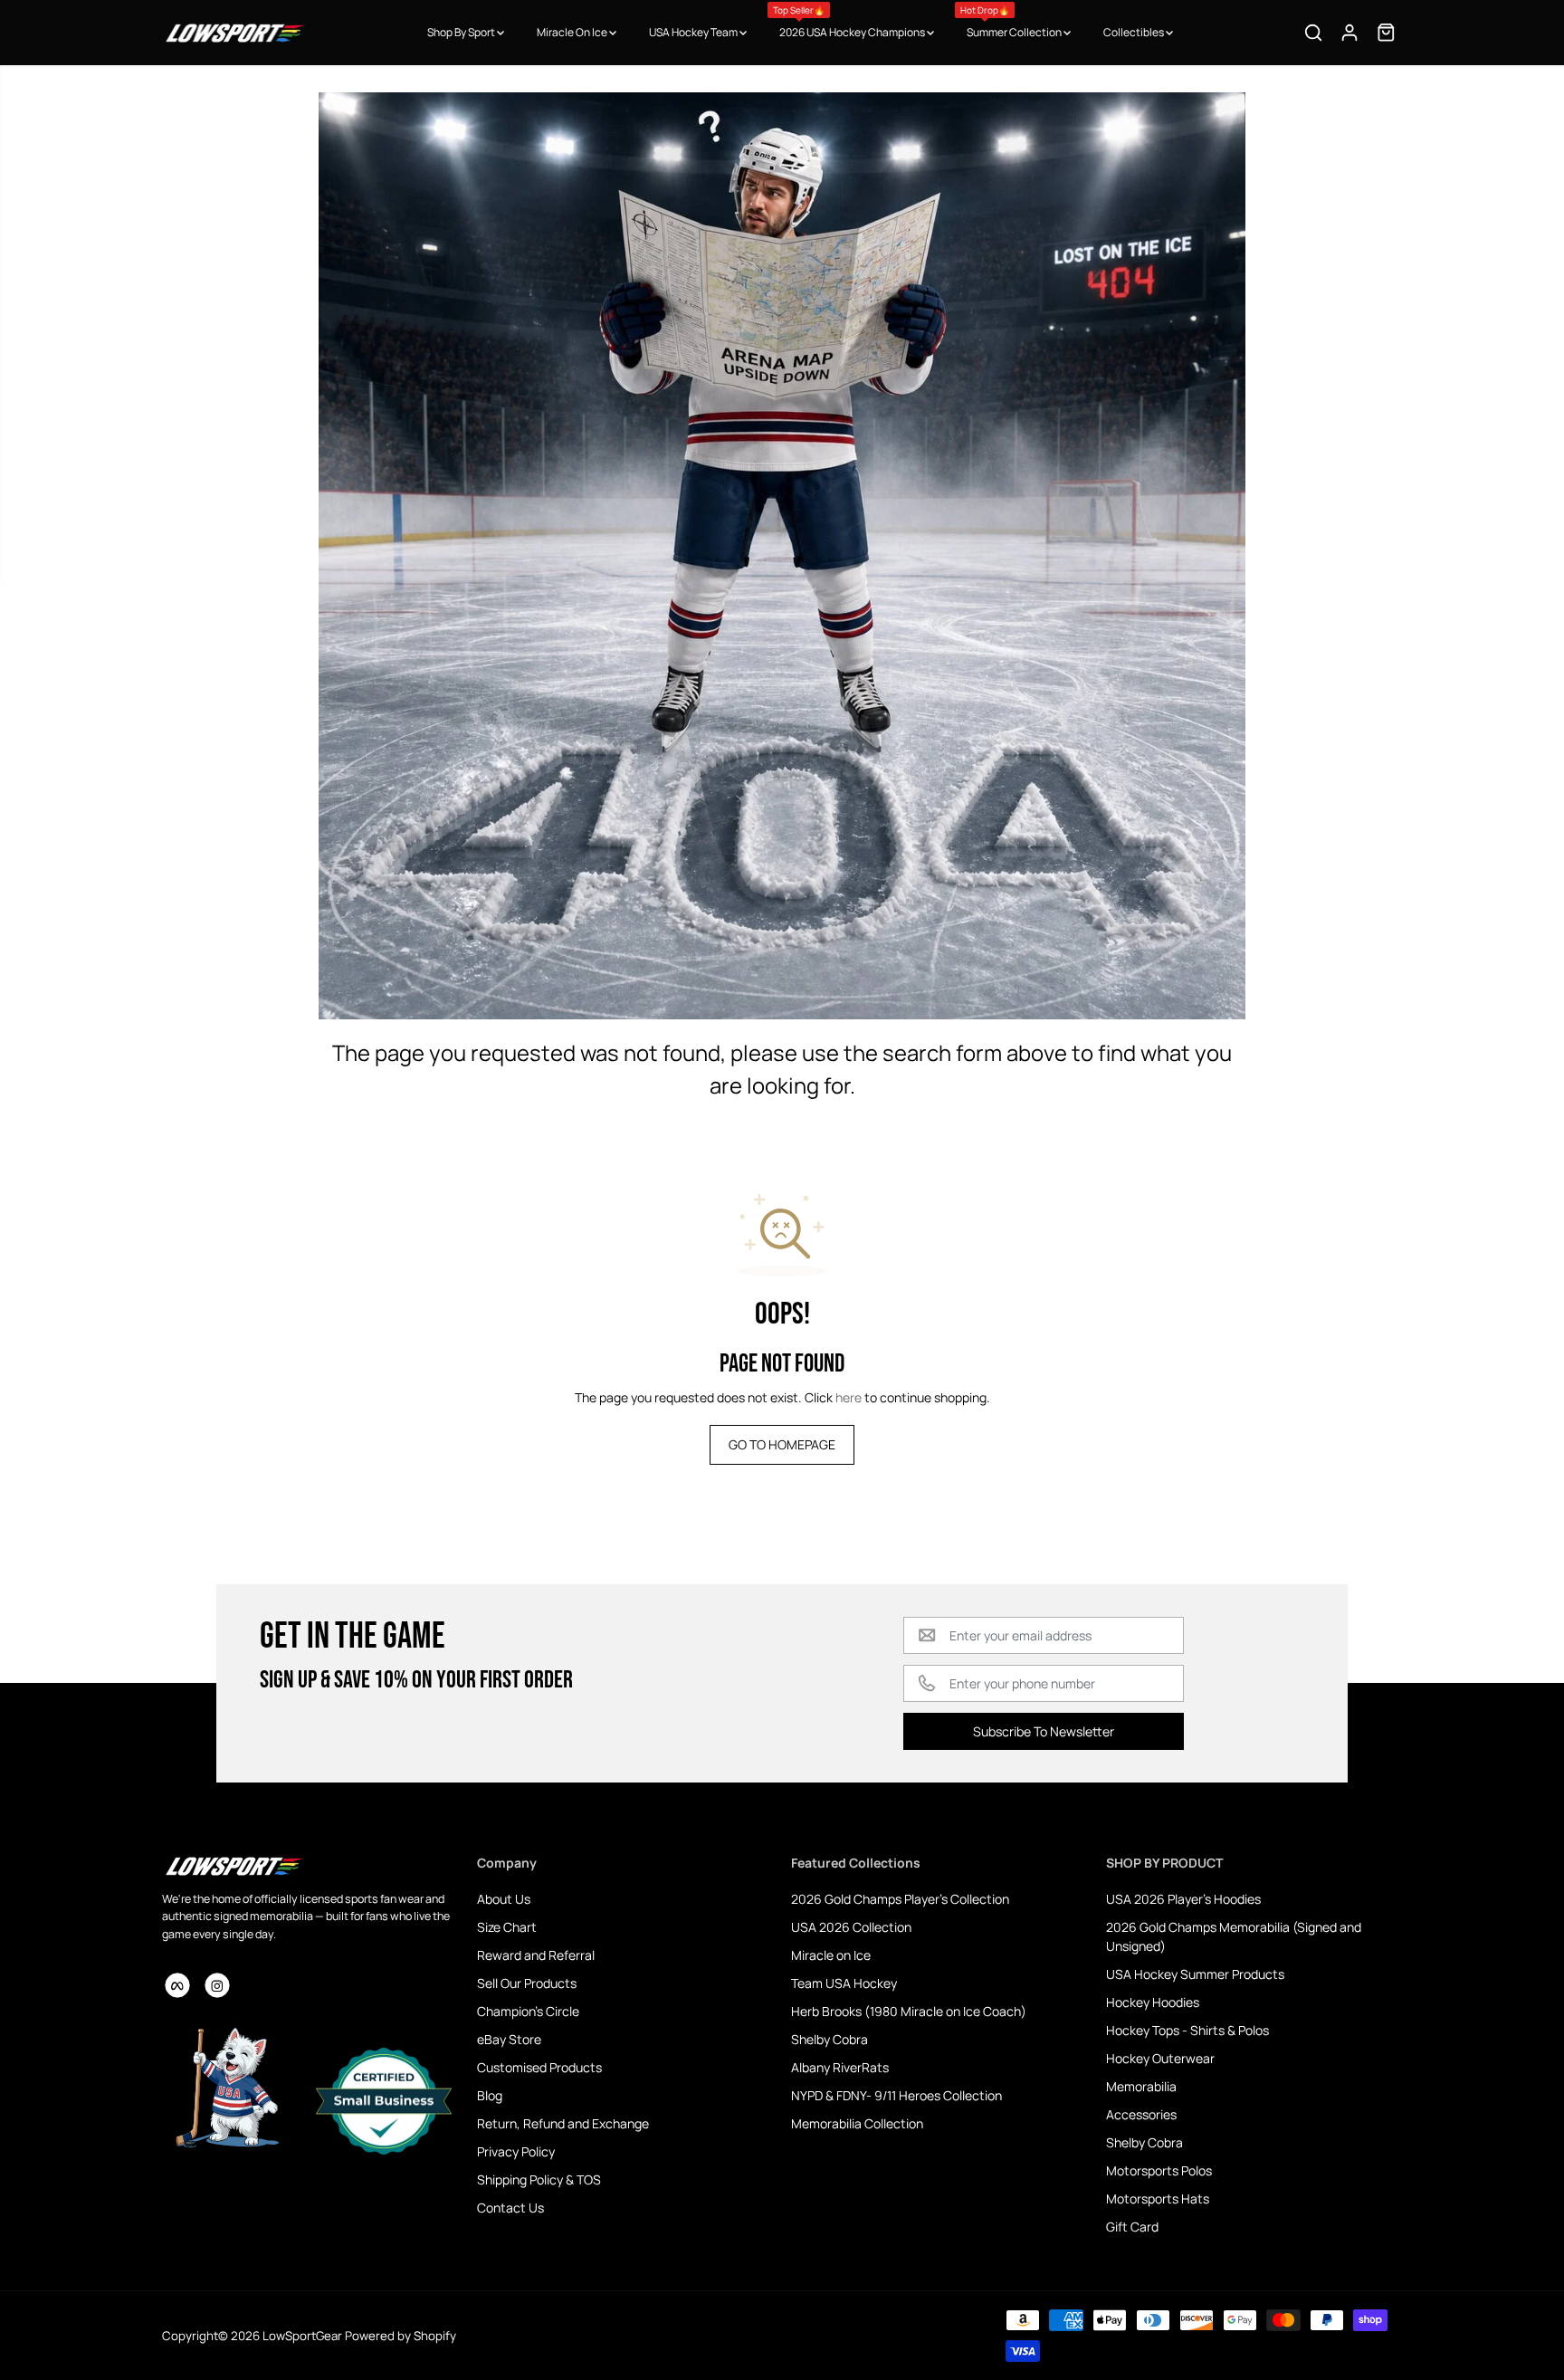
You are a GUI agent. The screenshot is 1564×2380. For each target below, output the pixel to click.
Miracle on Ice (831, 1955)
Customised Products (539, 2067)
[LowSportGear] (234, 33)
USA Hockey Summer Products (1195, 1974)
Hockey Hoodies (1153, 2002)
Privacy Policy (516, 2151)
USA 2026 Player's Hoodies (1183, 1899)
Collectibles (1135, 32)
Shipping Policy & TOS (539, 2179)
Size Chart (507, 1927)
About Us (504, 1899)
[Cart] (1386, 33)
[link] (310, 1866)
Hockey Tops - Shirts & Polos (1187, 2030)
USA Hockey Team (694, 32)
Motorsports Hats (1158, 2198)
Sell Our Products (527, 1983)
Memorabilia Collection (857, 2123)
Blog (490, 2095)
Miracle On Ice (573, 32)
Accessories (1141, 2114)
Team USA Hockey (844, 1983)
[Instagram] (217, 1985)
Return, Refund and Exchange (563, 2123)
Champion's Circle (528, 2011)
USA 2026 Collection (851, 1927)
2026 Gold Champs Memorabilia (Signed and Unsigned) (1234, 1936)
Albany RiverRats (840, 2067)
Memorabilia (1141, 2086)
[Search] (1313, 33)
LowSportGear (302, 2336)
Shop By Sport (462, 32)
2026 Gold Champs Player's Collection (900, 1899)
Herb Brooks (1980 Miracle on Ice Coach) (909, 2011)
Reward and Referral (536, 1955)
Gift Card (1132, 2227)
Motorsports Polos (1159, 2170)
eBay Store (509, 2039)
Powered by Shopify (401, 2336)
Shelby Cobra (830, 2039)
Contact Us (510, 2208)
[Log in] (1349, 33)
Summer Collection (1012, 22)
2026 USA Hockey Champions (850, 22)
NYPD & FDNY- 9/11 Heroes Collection (896, 2095)
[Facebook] (177, 1985)
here (849, 1397)
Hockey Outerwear (1160, 2058)
